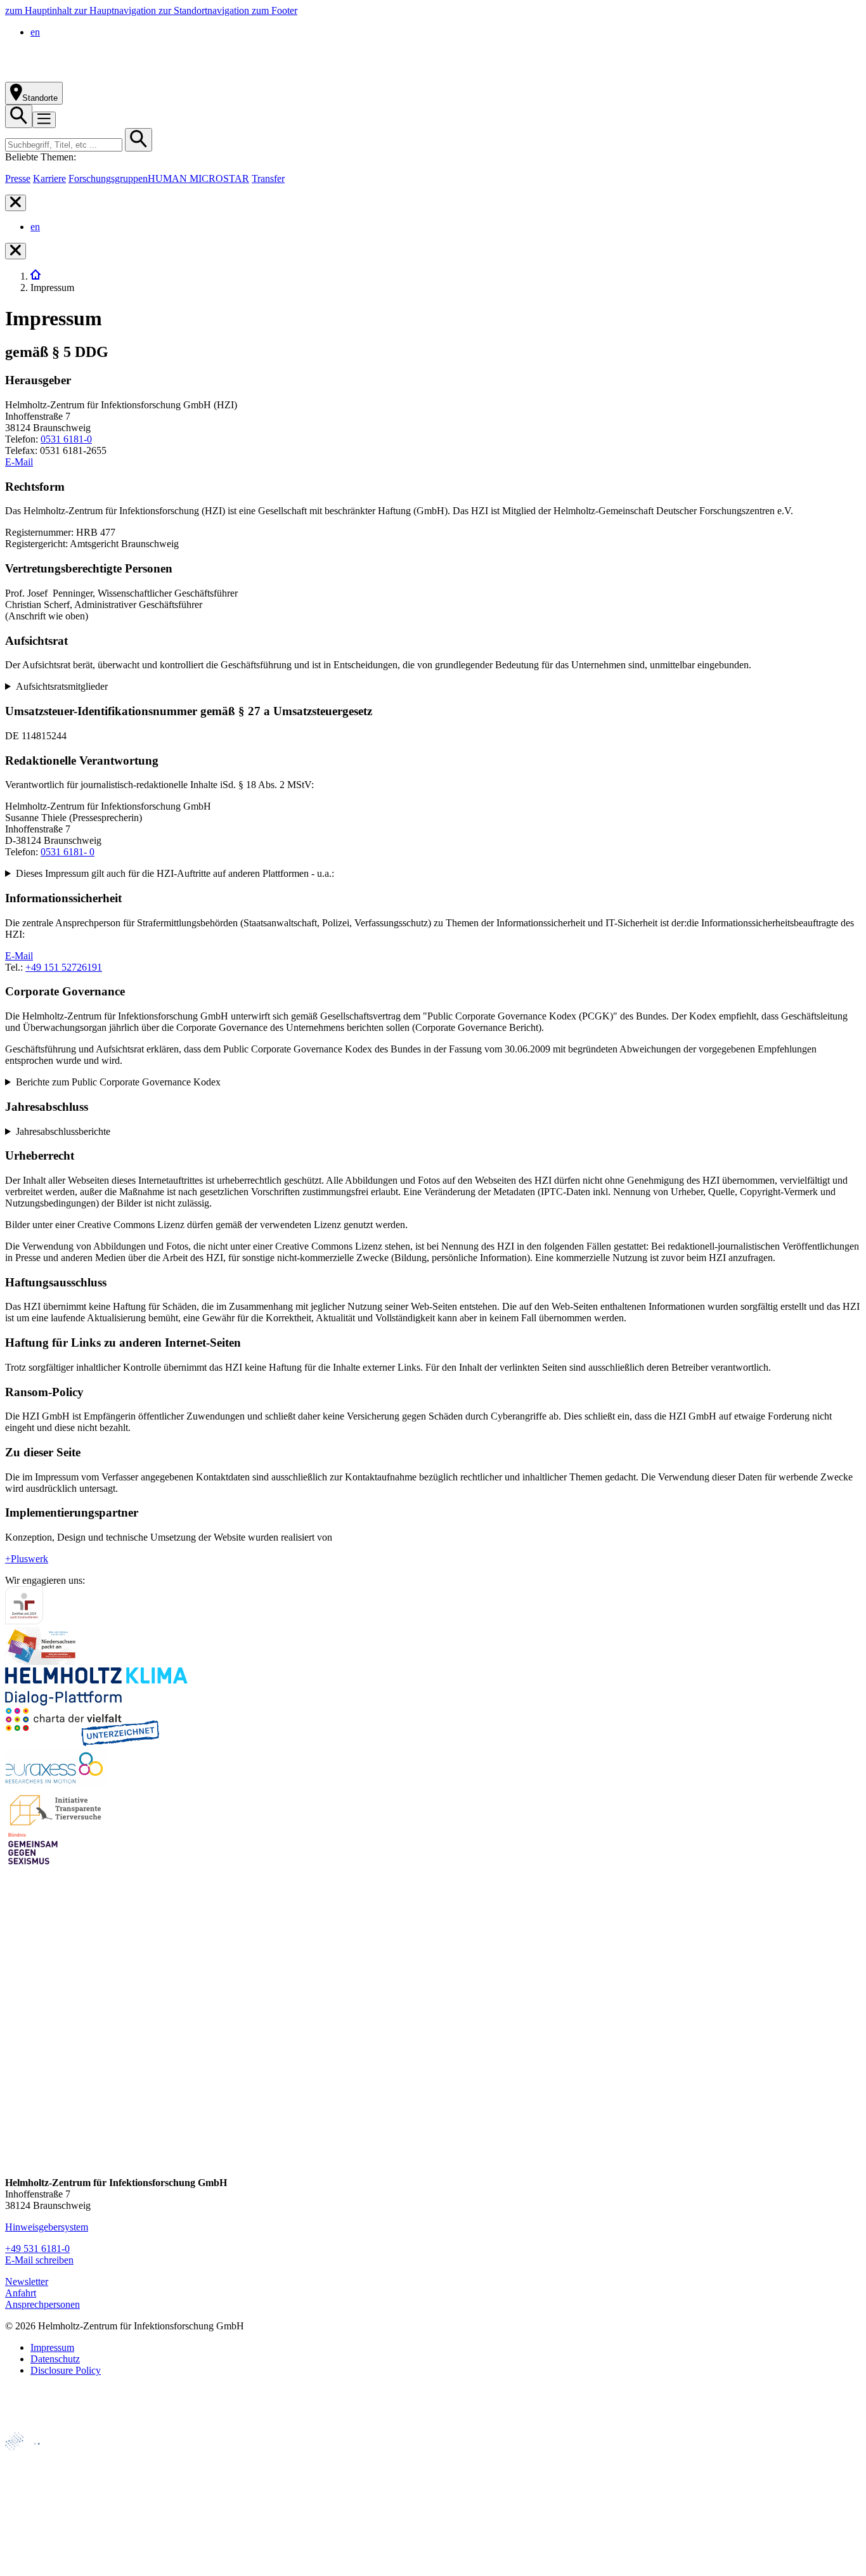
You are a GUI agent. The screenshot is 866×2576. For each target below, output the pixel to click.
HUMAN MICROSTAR (198, 178)
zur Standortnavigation (205, 10)
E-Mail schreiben (39, 2260)
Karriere (49, 178)
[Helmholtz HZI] (145, 76)
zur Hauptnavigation (116, 10)
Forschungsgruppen (108, 178)
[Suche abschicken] (139, 140)
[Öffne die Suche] (19, 116)
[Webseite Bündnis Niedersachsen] (43, 1661)
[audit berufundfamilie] (24, 1621)
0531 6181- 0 (68, 852)
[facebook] (16, 2041)
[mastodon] (16, 2113)
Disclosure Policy (66, 2370)
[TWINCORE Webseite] (38, 2565)
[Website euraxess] (56, 1783)
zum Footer (275, 10)
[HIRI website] (29, 2543)
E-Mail (19, 462)
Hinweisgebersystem (47, 2227)
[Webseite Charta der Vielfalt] (82, 1743)
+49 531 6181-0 (37, 2249)
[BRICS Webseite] (36, 2426)
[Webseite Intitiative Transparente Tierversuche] (56, 1824)
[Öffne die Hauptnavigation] (44, 120)
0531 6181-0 (66, 439)
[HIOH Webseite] (32, 2500)
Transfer (268, 178)
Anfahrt (21, 2293)
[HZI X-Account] (16, 2016)
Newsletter (27, 2282)
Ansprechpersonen (42, 2304)
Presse (18, 178)
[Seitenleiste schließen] (16, 203)
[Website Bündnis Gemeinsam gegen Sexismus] (33, 1864)
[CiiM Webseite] (38, 2457)
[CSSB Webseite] (33, 2479)
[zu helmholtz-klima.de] (96, 1702)
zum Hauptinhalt (40, 10)
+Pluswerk (27, 1559)
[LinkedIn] (16, 2089)
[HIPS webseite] (33, 2522)
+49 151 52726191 (64, 967)
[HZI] (36, 276)
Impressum (52, 2347)
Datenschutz (55, 2359)
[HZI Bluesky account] (16, 2161)
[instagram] (16, 2065)
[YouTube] (16, 2137)
